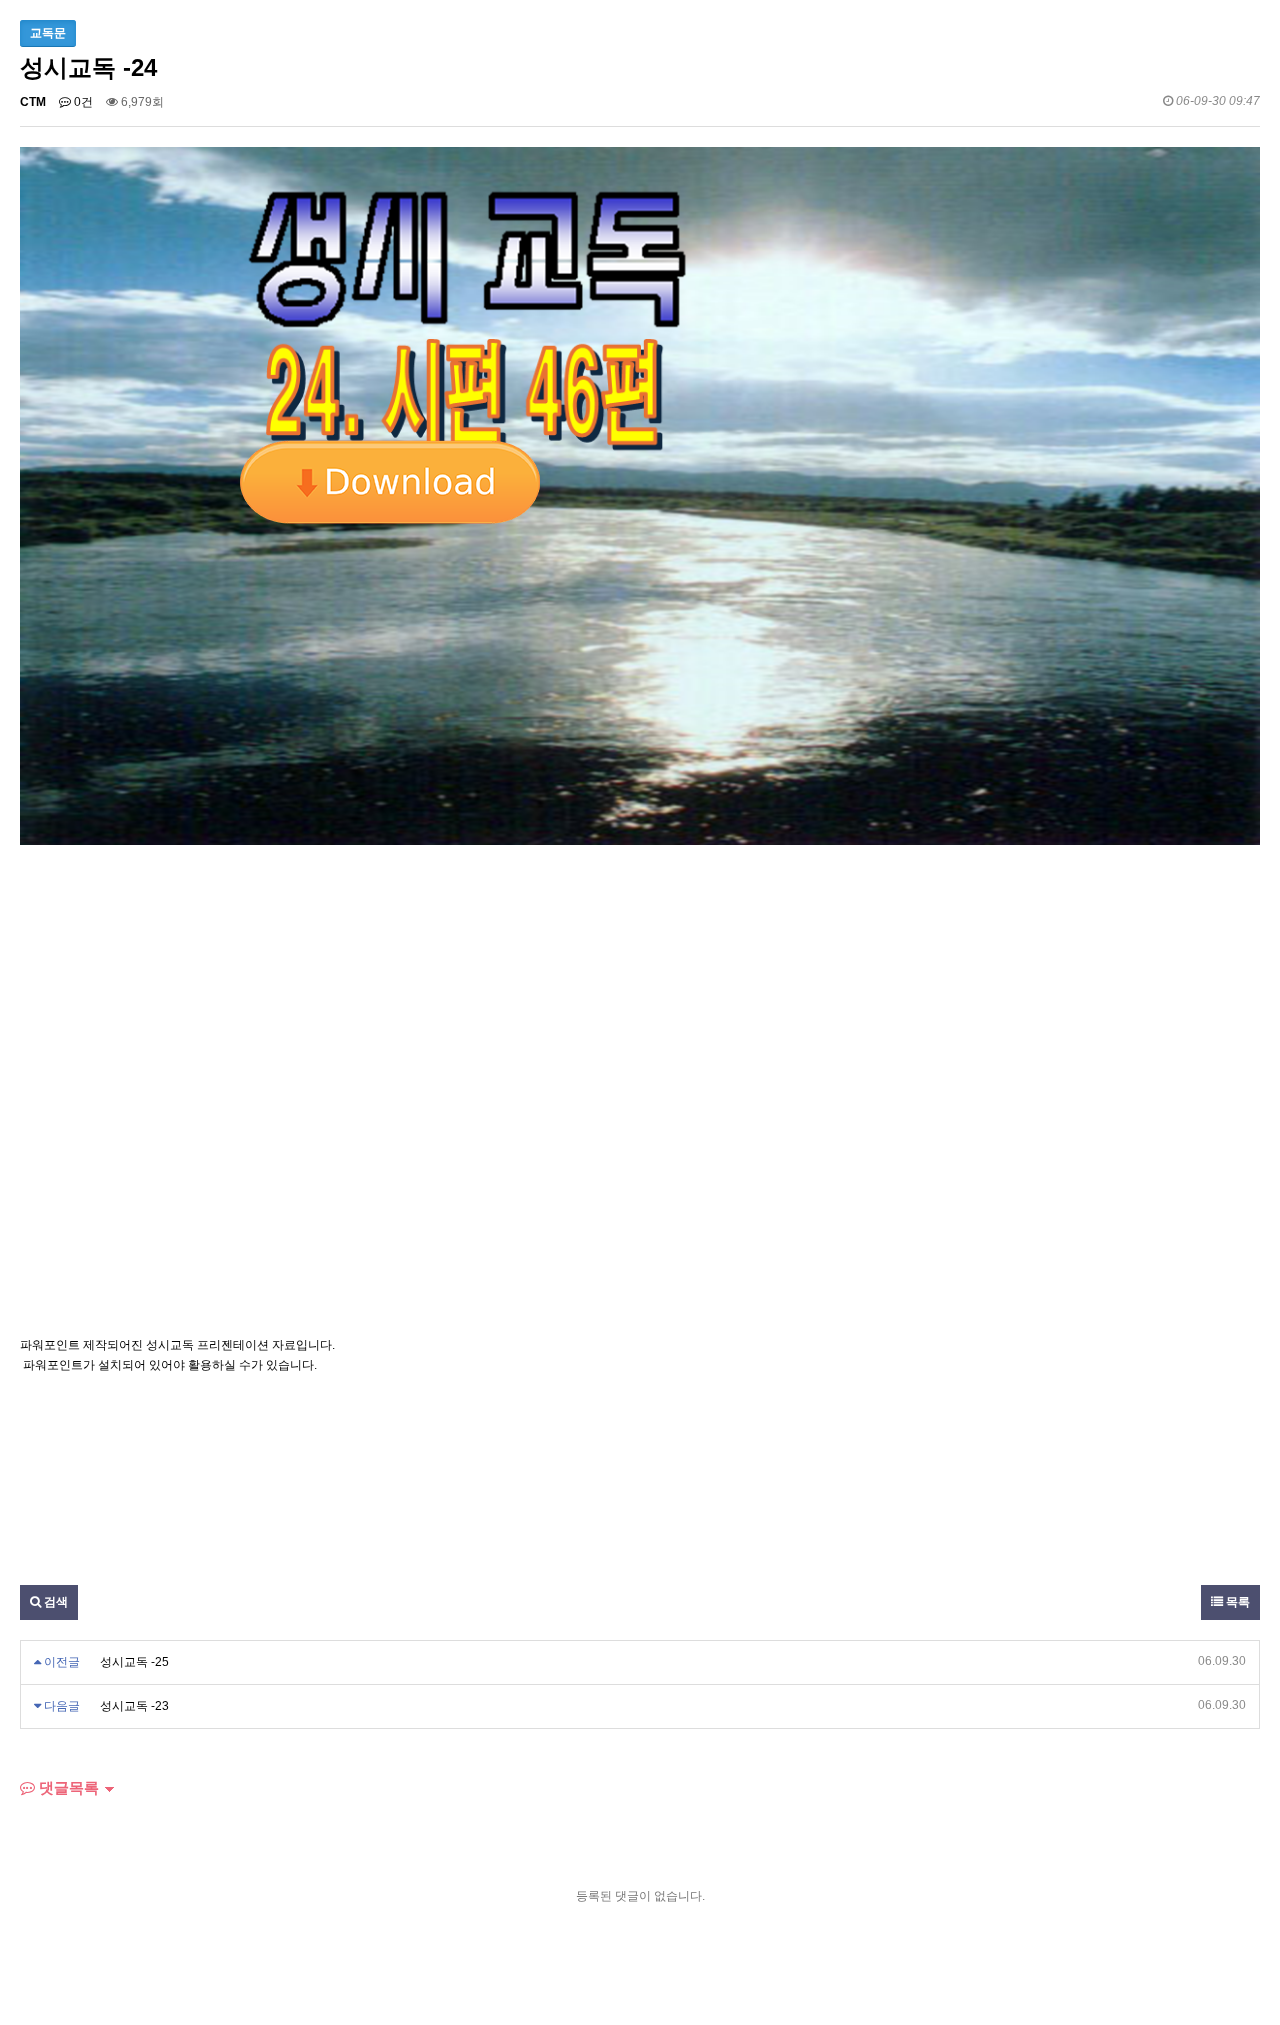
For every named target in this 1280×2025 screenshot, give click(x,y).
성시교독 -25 (134, 1662)
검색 (54, 1602)
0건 (82, 102)
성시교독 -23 (134, 1706)
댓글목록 (67, 1787)
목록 (1236, 1602)
